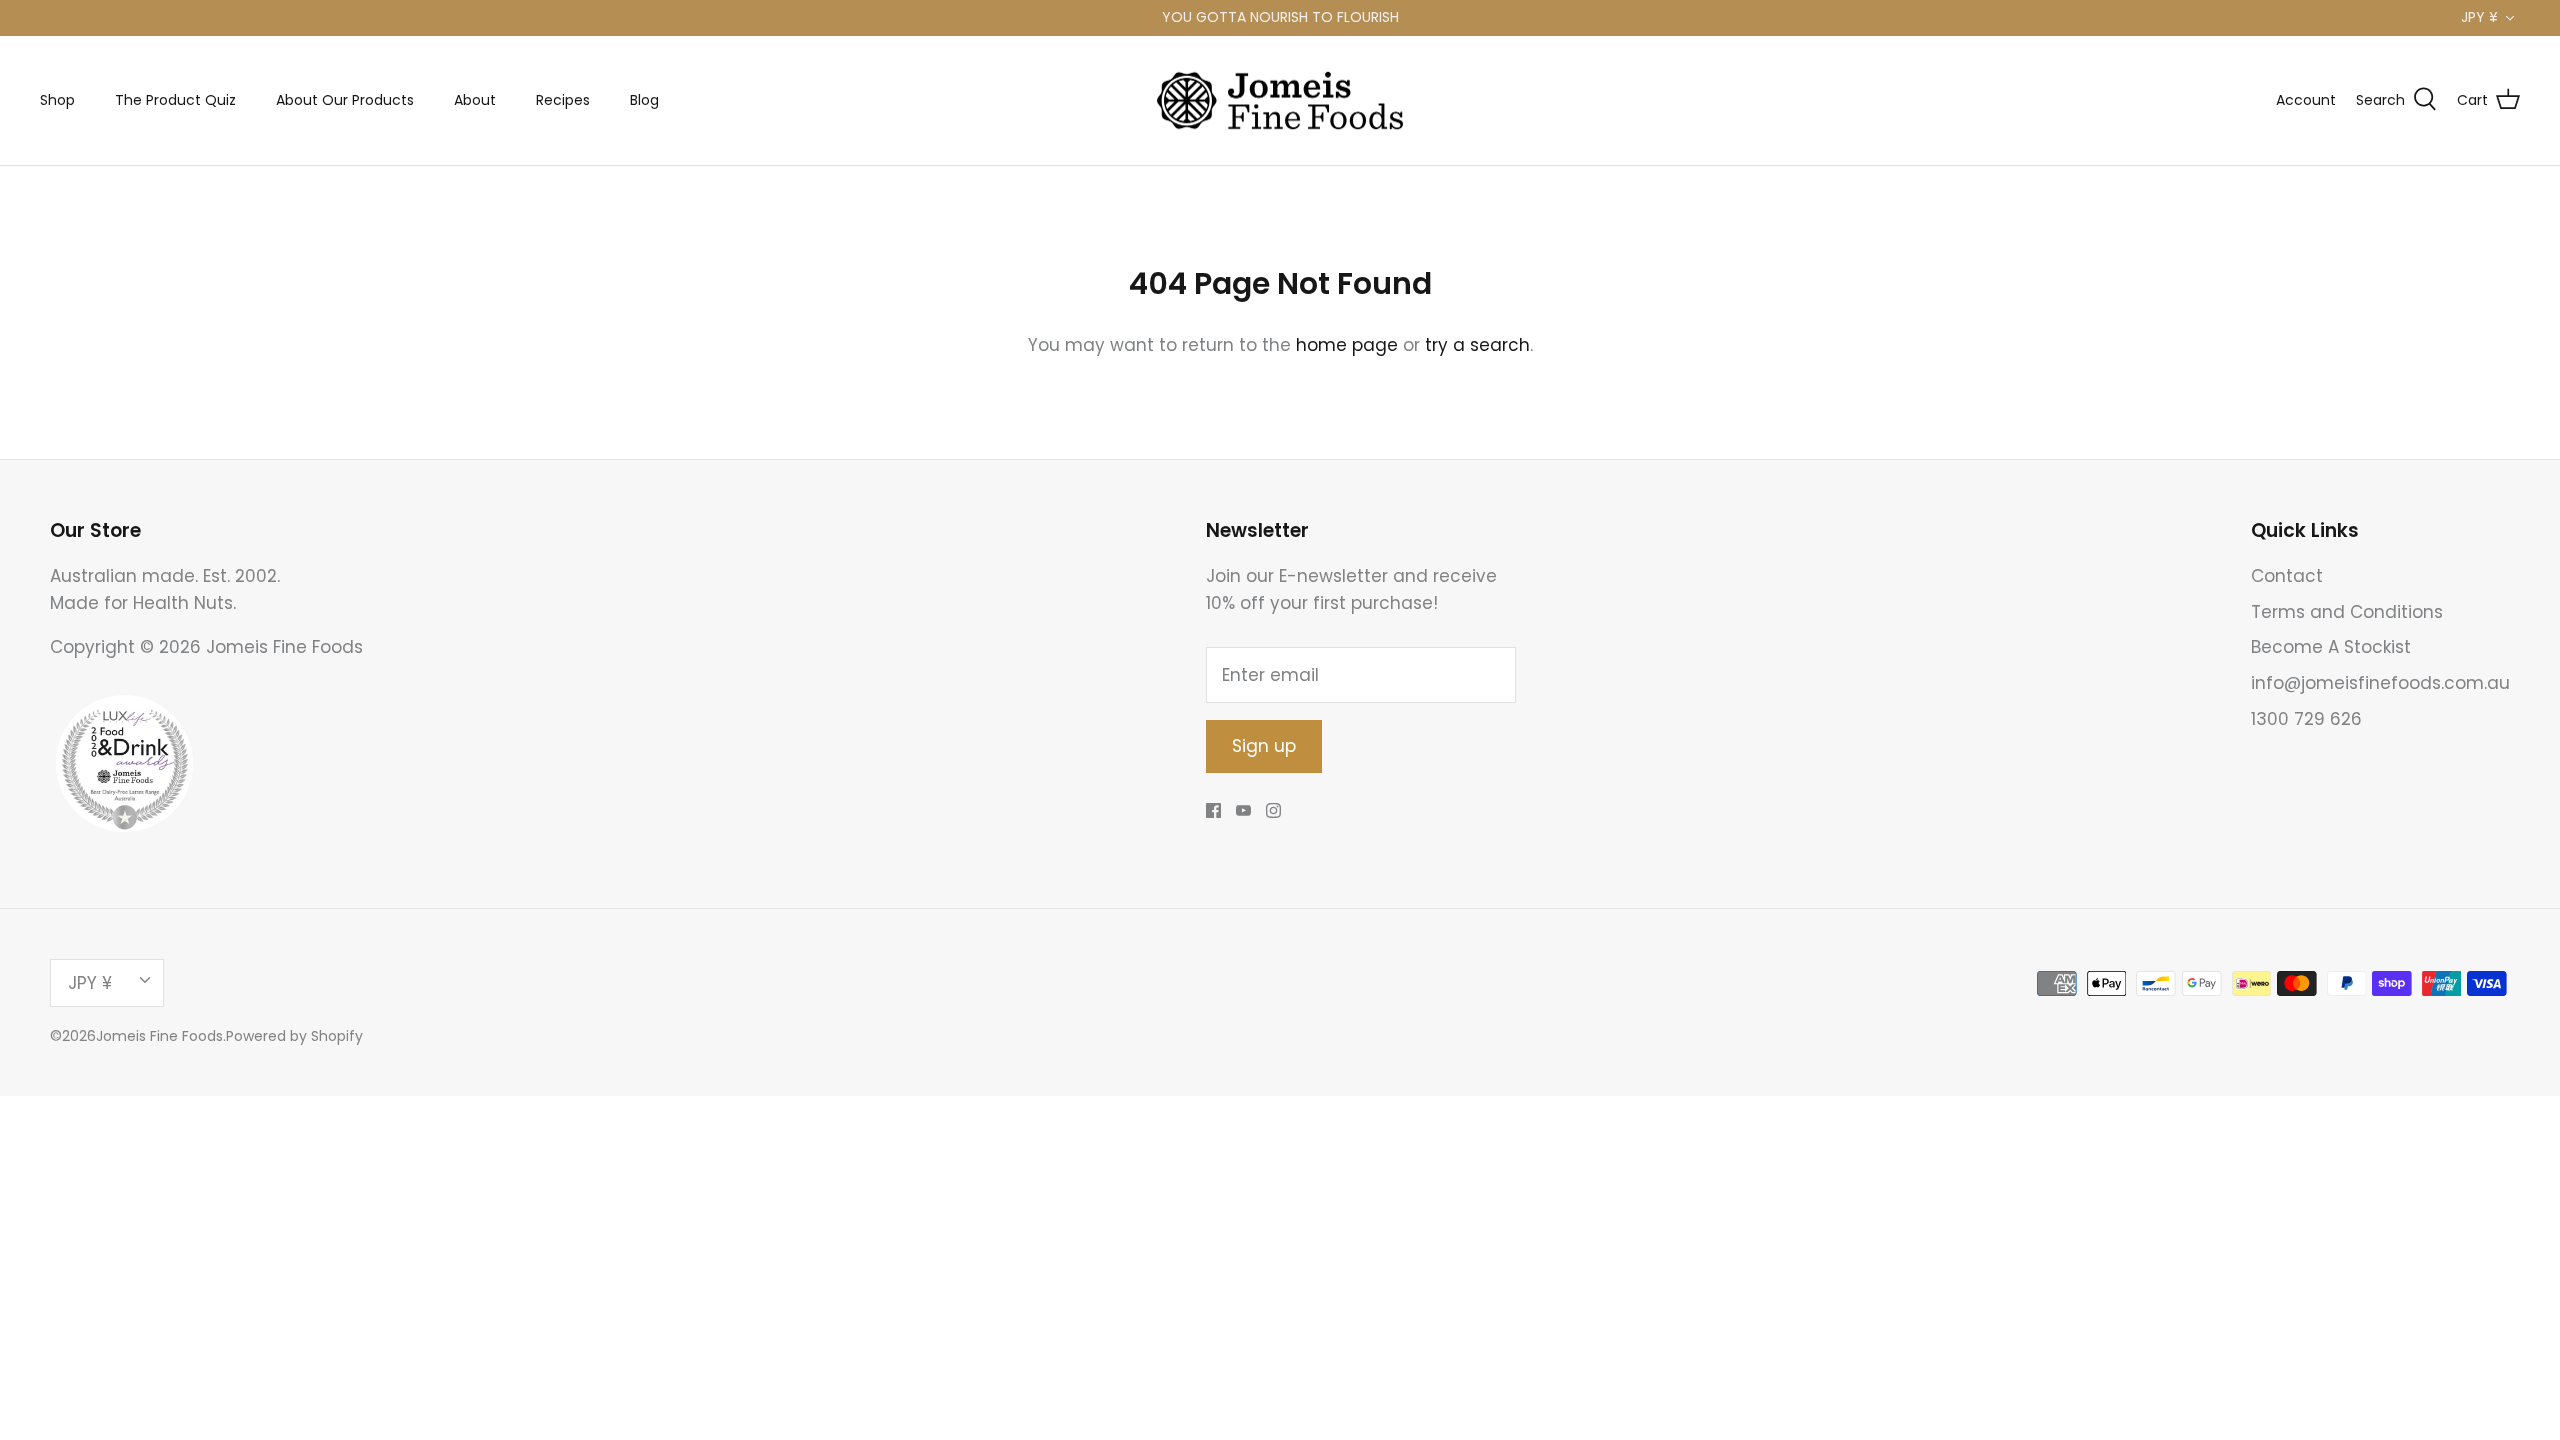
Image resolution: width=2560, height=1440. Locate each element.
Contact (2287, 576)
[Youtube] (1243, 810)
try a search (1477, 345)
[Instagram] (1273, 810)
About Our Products (345, 100)
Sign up (1264, 746)
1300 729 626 (2306, 719)
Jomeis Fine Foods (159, 1036)
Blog (644, 100)
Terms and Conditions (2347, 612)
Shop (57, 100)
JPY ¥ (2479, 17)
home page (1347, 345)
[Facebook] (1213, 810)
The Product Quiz (175, 100)
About (475, 100)
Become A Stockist (2331, 647)
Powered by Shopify (294, 1036)
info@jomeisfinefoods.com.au (2380, 683)
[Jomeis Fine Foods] (1280, 101)
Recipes (563, 100)
